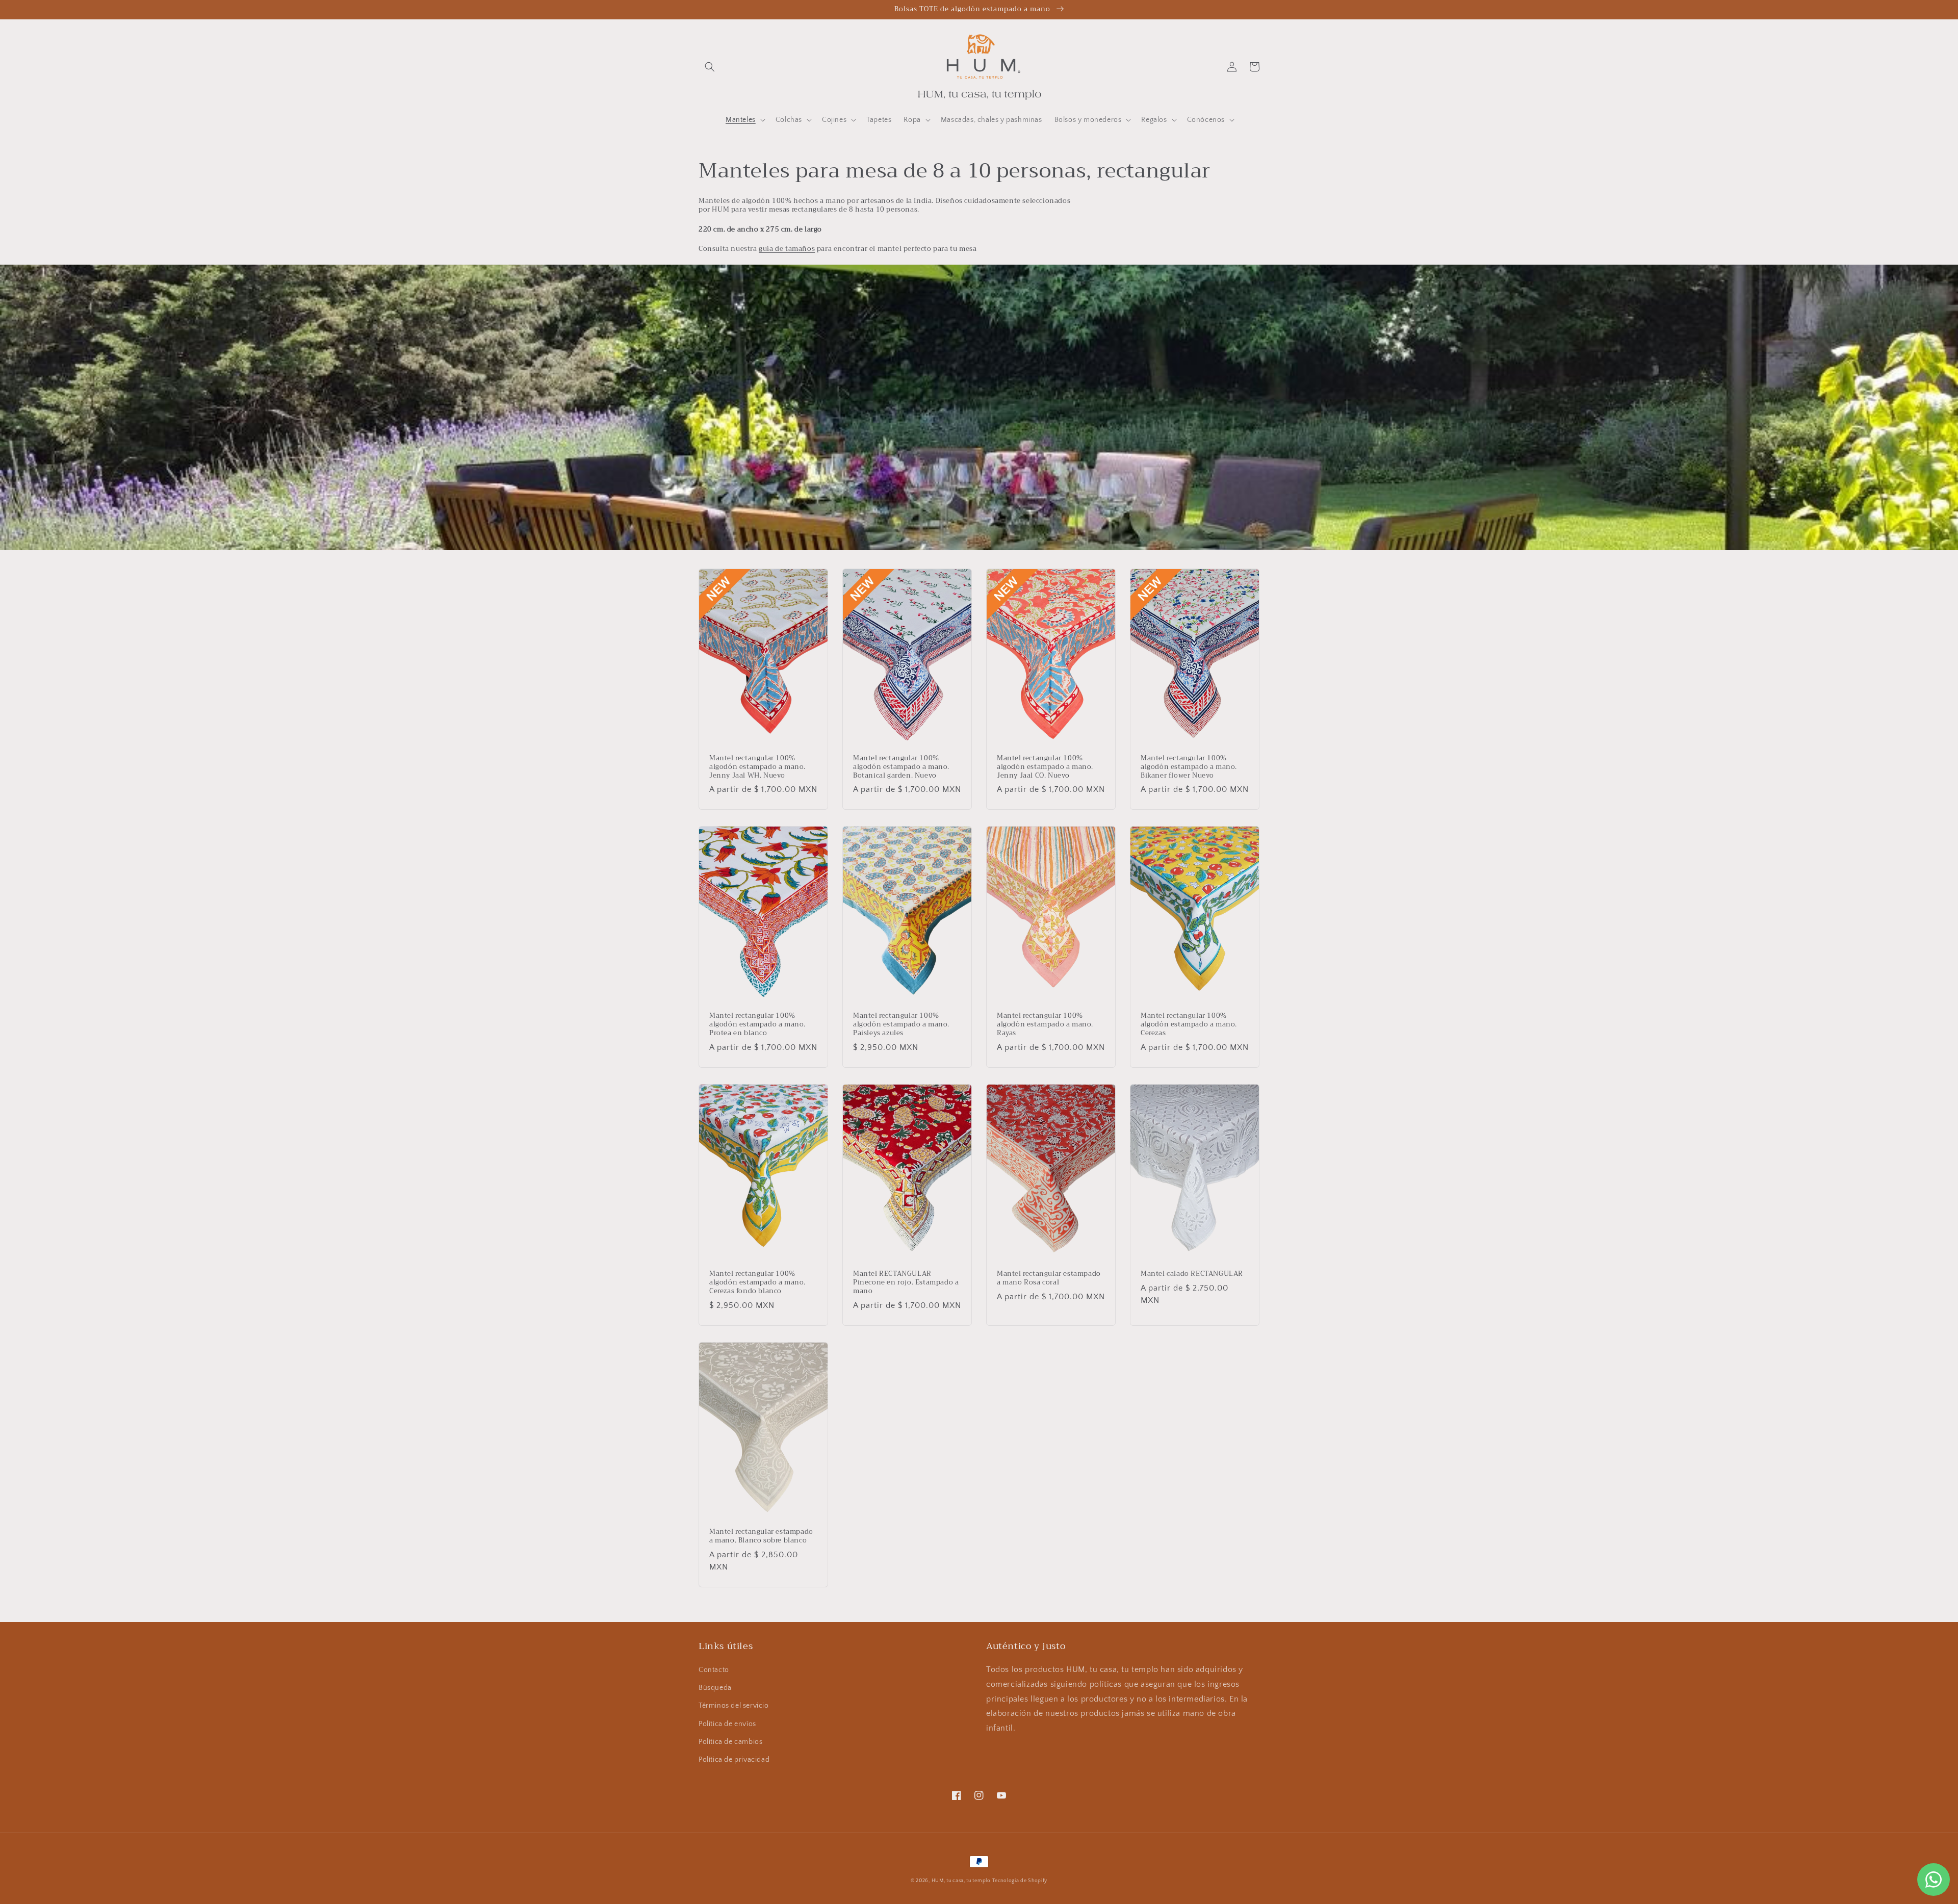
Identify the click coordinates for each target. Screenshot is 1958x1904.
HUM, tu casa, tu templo (961, 1881)
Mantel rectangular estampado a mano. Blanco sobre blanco (761, 1536)
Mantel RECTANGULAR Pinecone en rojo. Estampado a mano (906, 1283)
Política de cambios (730, 1742)
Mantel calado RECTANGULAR (1192, 1274)
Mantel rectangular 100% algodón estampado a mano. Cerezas (1189, 1025)
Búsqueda (715, 1688)
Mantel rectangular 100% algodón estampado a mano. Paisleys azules (901, 1025)
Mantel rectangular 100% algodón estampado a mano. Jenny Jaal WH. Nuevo (757, 767)
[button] (710, 67)
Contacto (714, 1670)
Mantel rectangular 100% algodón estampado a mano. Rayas (1045, 1025)
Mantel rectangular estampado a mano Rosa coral (1049, 1278)
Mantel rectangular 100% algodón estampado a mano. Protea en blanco (757, 1025)
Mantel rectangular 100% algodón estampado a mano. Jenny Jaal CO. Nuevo (1045, 767)
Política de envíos (727, 1724)
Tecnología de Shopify (1020, 1881)
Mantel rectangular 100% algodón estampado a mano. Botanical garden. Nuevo (901, 767)
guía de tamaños (787, 249)
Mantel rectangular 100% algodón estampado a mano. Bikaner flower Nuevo (1189, 767)
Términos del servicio (734, 1706)
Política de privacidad (734, 1760)
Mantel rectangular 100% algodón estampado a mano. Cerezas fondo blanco (757, 1283)
